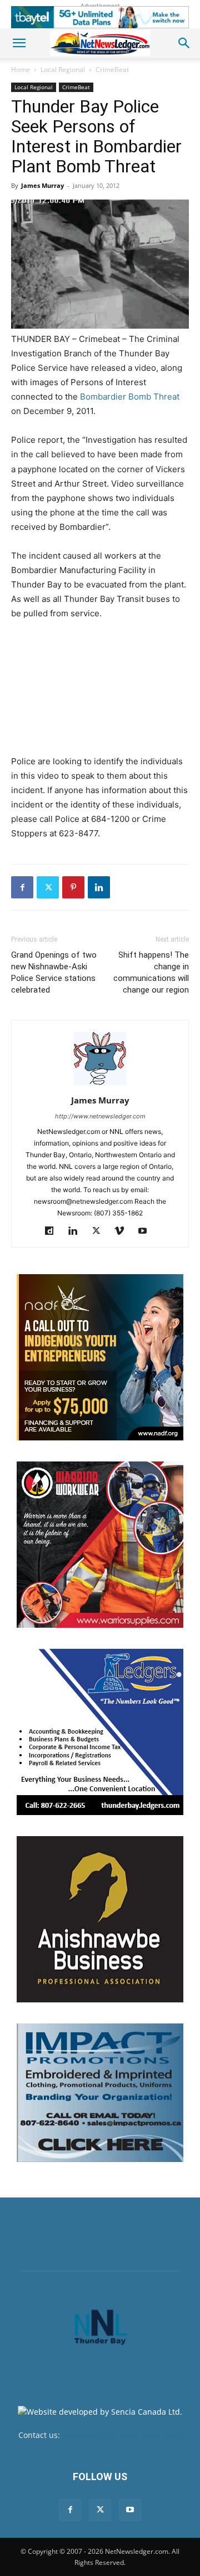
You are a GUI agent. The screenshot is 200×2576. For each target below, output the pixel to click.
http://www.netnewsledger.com (100, 1116)
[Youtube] (147, 1231)
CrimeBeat (112, 70)
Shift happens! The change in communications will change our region (151, 972)
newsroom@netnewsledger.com (122, 2435)
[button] (19, 43)
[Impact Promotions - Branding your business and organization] (100, 2093)
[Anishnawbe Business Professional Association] (100, 1919)
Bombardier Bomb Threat (130, 397)
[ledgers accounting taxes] (100, 1732)
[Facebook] (22, 887)
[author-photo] (100, 1085)
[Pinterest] (73, 887)
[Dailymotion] (54, 1231)
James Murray (42, 185)
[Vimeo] (124, 1231)
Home (21, 70)
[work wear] (100, 1545)
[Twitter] (48, 887)
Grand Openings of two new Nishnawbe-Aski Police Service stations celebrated (54, 972)
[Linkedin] (99, 887)
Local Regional (63, 70)
